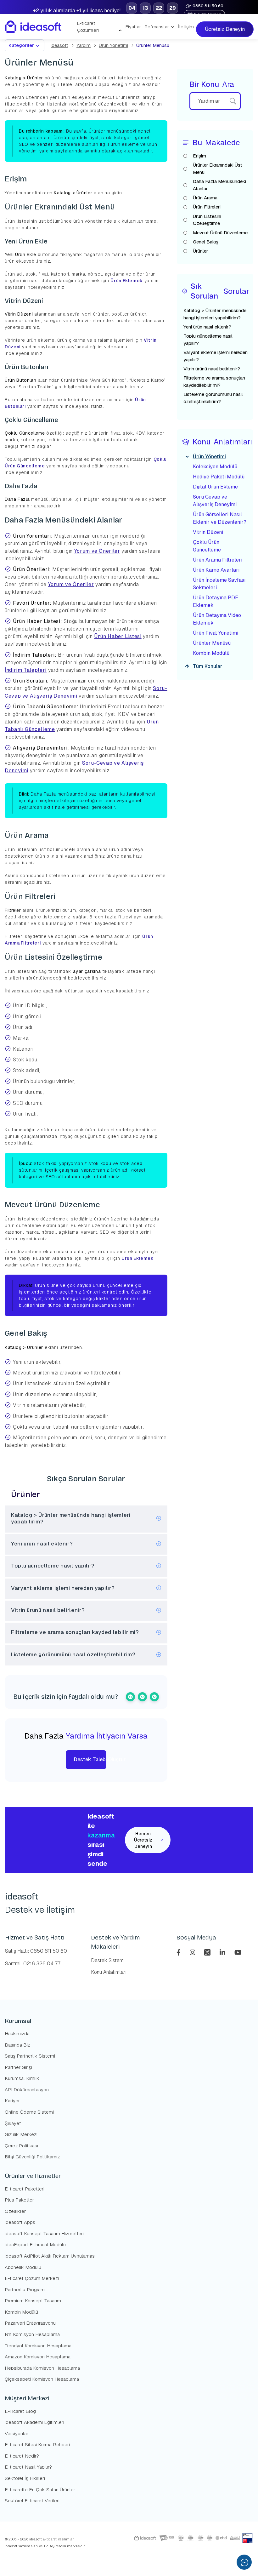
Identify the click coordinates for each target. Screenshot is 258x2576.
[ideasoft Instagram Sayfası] (193, 1952)
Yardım (84, 45)
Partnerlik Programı (25, 2290)
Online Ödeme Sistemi (29, 2112)
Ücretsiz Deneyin (224, 29)
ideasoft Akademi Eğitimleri (34, 2422)
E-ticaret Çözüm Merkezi (32, 2278)
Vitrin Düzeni (208, 532)
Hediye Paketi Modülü (219, 477)
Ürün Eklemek (127, 281)
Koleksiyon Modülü (215, 467)
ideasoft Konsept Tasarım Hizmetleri (44, 2233)
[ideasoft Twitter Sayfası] (208, 1952)
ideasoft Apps (20, 2222)
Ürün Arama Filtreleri (218, 560)
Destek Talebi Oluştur (90, 1759)
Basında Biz (17, 2045)
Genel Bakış (206, 242)
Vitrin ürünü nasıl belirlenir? (212, 369)
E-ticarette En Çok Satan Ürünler (40, 2490)
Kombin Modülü (211, 653)
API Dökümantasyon (27, 2090)
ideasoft (59, 45)
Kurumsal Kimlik (22, 2078)
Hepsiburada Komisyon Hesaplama (42, 2368)
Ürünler (200, 251)
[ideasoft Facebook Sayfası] (179, 1952)
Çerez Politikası (21, 2146)
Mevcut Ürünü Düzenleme (220, 233)
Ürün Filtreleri (207, 207)
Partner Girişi (18, 2067)
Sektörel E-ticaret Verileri (32, 2501)
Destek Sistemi (108, 1960)
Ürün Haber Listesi (118, 636)
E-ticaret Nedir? (22, 2456)
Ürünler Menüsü (212, 643)
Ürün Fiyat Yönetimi (216, 633)
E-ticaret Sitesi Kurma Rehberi (37, 2445)
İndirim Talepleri (26, 670)
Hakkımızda (17, 2033)
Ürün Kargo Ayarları (216, 570)
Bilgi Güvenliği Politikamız (32, 2157)
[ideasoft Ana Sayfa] (33, 27)
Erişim (199, 156)
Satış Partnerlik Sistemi (30, 2056)
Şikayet (13, 2123)
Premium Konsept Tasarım (33, 2301)
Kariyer (12, 2101)
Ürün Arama (205, 198)
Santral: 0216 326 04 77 (33, 1964)
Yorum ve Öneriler (97, 551)
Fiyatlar (133, 27)
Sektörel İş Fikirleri (25, 2478)
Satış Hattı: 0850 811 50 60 (36, 1951)
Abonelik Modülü (23, 2267)
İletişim (186, 27)
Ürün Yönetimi (113, 45)
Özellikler (15, 2211)
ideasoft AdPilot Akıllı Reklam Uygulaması (50, 2256)
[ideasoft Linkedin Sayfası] (223, 1952)
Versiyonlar (17, 2433)
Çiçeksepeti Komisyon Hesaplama (42, 2379)
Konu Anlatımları (109, 1972)
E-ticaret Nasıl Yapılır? (28, 2467)
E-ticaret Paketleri (25, 2189)
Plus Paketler (19, 2200)
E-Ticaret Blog (20, 2411)
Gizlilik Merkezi (21, 2134)
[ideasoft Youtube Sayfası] (238, 1952)
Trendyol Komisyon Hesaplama (38, 2346)
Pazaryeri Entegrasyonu (30, 2323)
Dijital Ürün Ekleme (215, 487)
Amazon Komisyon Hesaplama (38, 2357)
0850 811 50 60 (208, 6)
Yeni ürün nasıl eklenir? (207, 327)
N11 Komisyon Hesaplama (32, 2334)
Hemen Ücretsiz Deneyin (143, 1840)
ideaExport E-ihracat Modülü (35, 2245)
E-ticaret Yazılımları (58, 2539)
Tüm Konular (208, 666)
